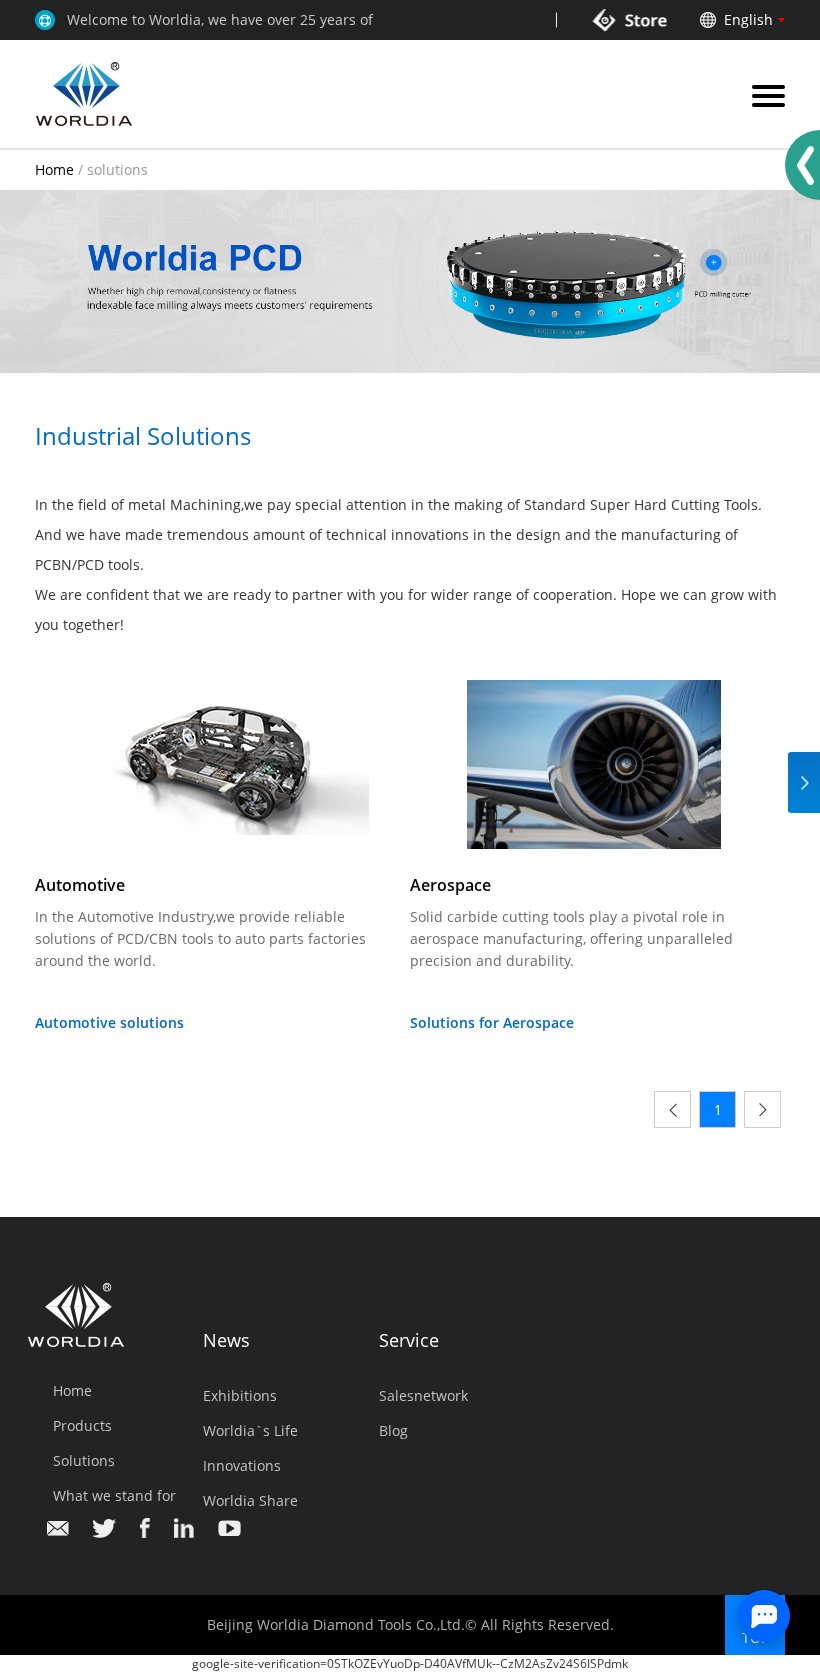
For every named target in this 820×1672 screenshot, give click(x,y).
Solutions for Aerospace (492, 1022)
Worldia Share (250, 1500)
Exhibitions (240, 1395)
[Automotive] (219, 763)
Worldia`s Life (250, 1430)
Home (54, 169)
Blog (393, 1430)
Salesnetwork (423, 1395)
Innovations (242, 1465)
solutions (117, 169)
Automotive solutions (109, 1022)
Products (82, 1425)
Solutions (84, 1460)
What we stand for (114, 1495)
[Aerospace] (594, 763)
